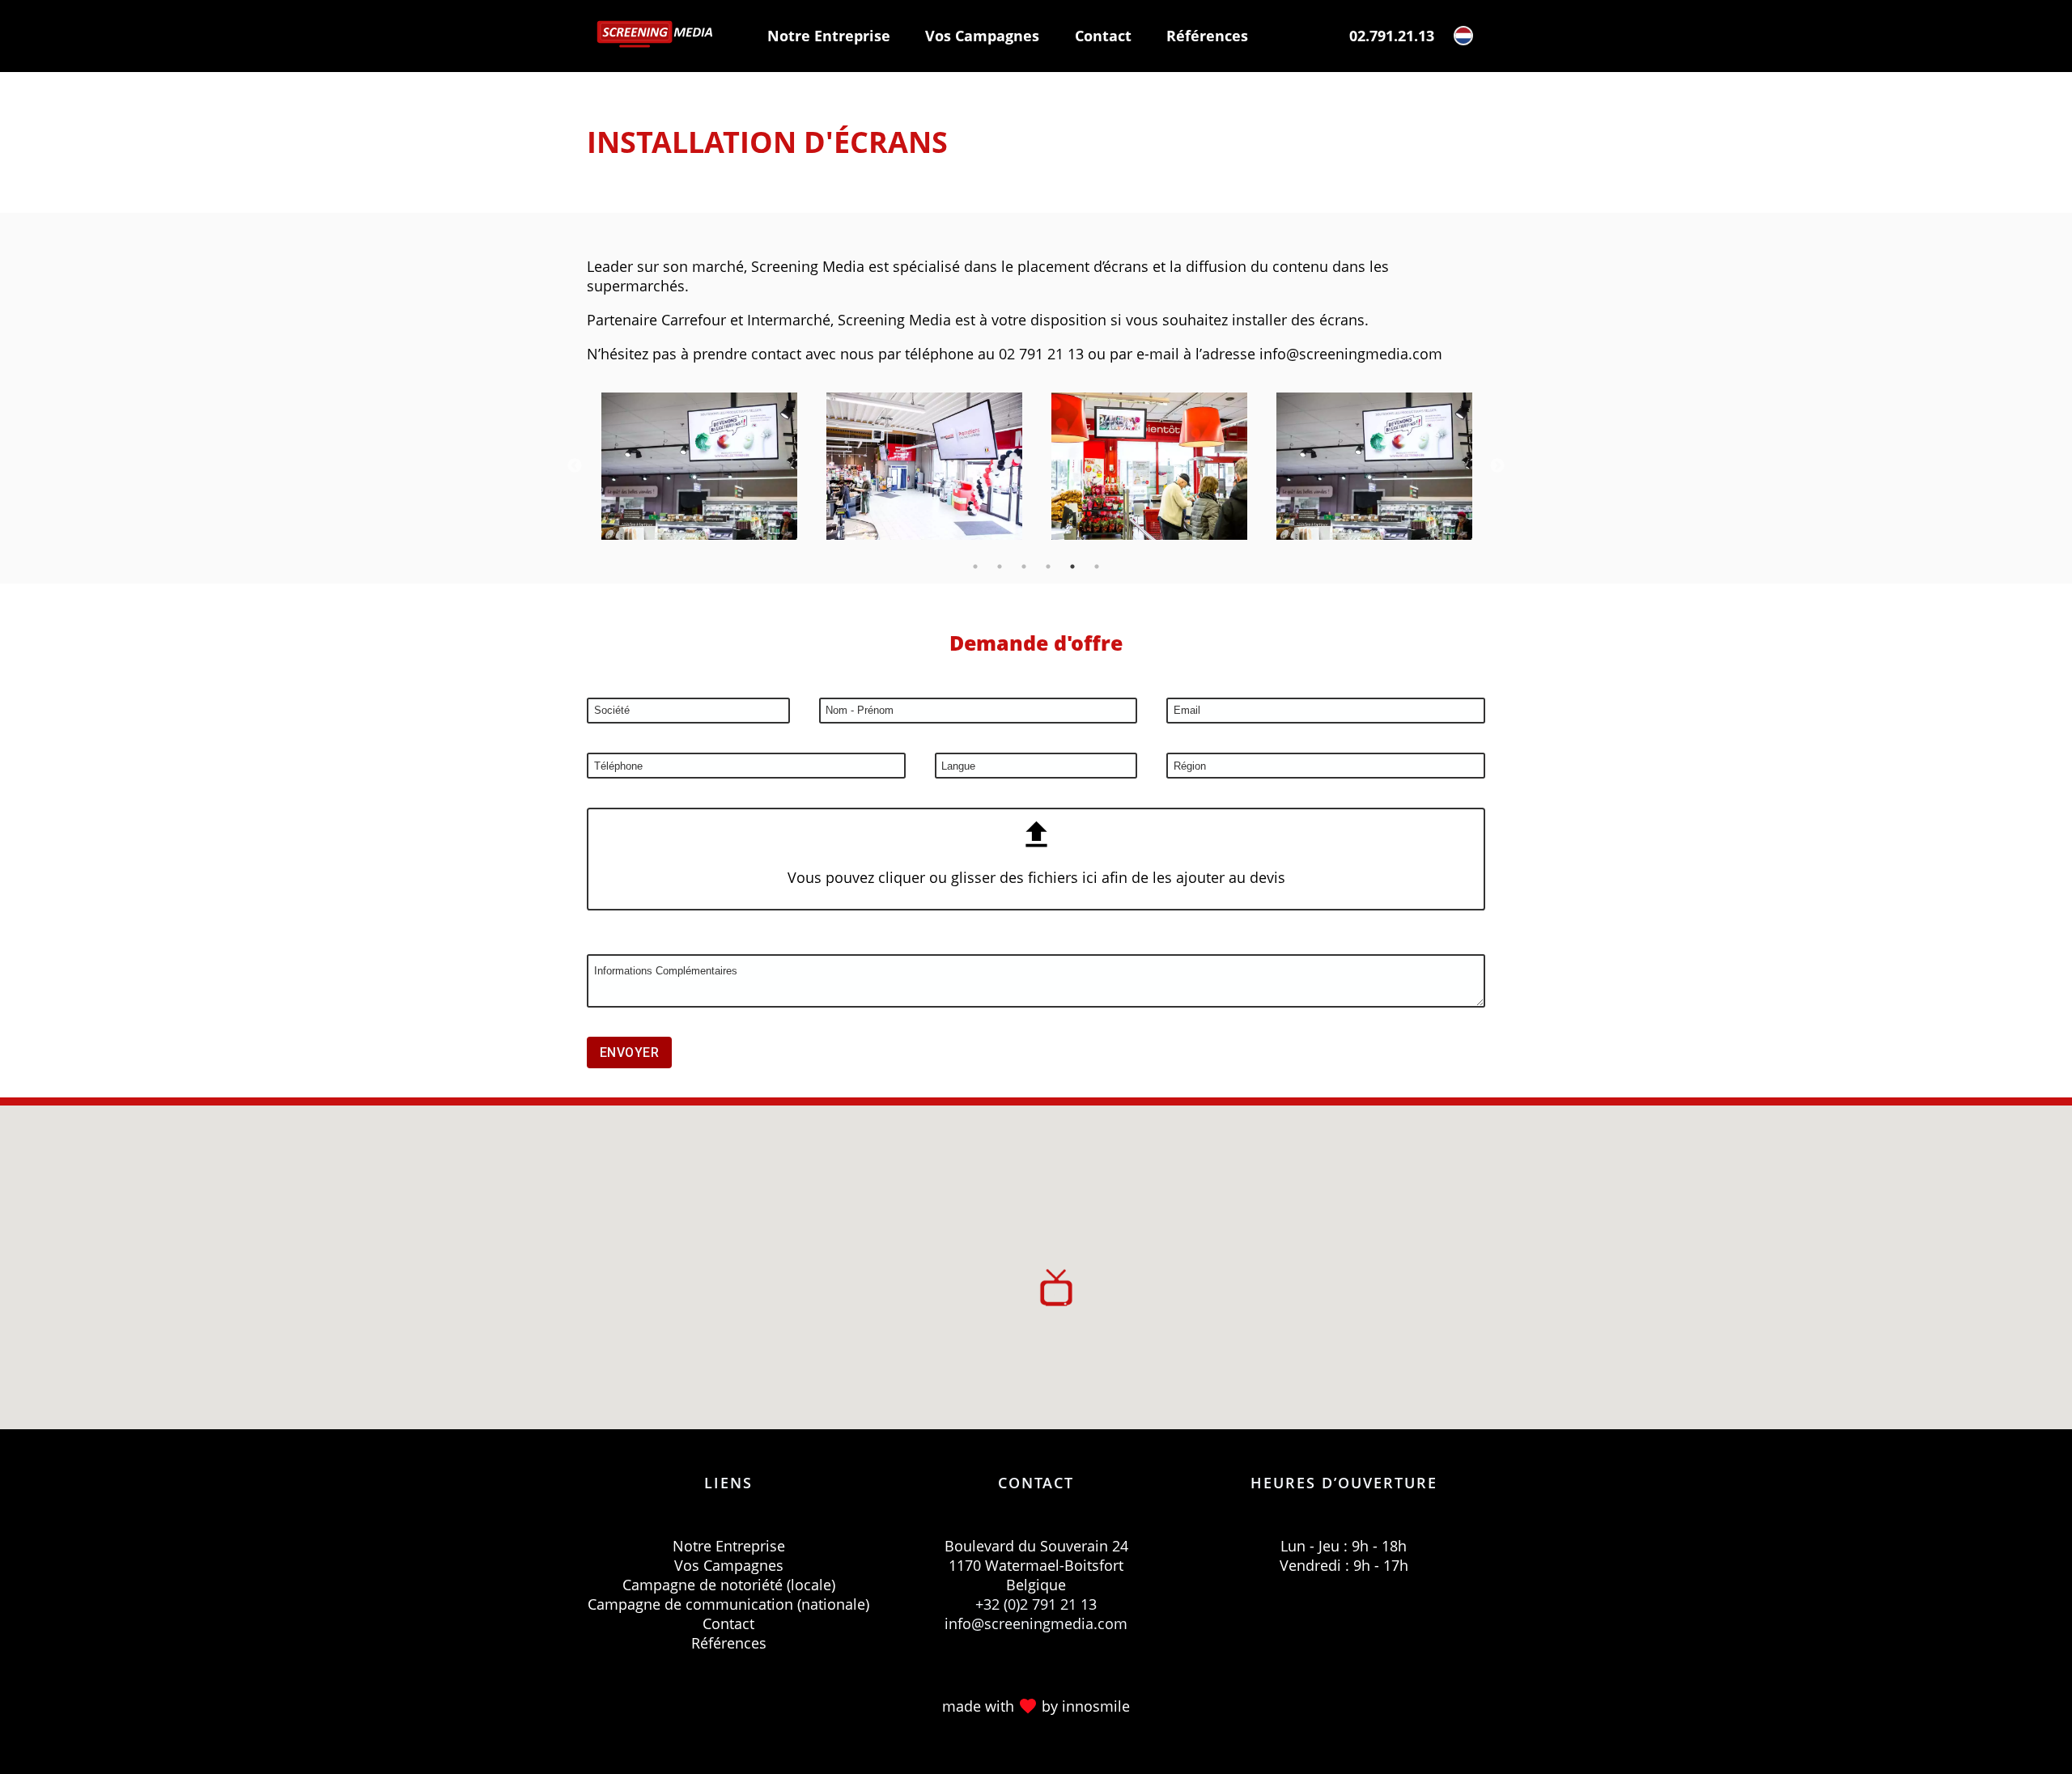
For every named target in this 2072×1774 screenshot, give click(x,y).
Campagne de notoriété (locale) (729, 1585)
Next (1497, 466)
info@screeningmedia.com (1036, 1623)
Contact (1103, 36)
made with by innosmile (1036, 1706)
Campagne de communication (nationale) (728, 1604)
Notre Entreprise (829, 36)
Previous (575, 466)
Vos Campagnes (982, 36)
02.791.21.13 (1392, 36)
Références (1207, 36)
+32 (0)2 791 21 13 (1036, 1604)
